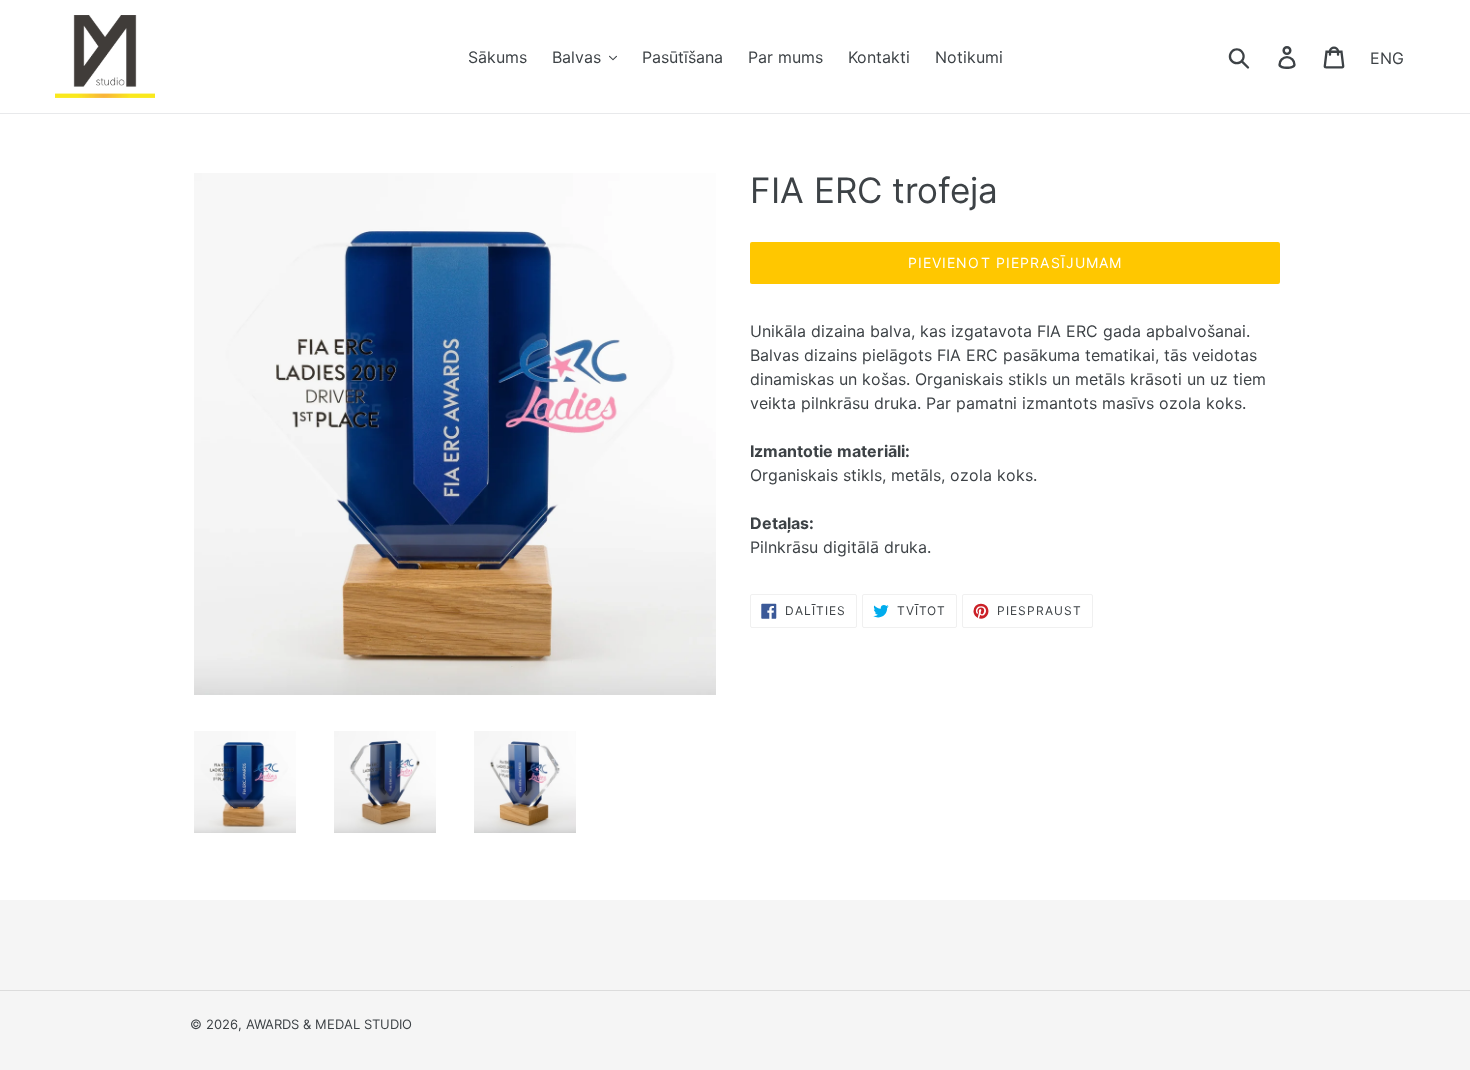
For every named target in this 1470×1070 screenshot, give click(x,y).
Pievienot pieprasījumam (1015, 262)
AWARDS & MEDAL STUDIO (329, 1024)
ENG (1387, 57)
